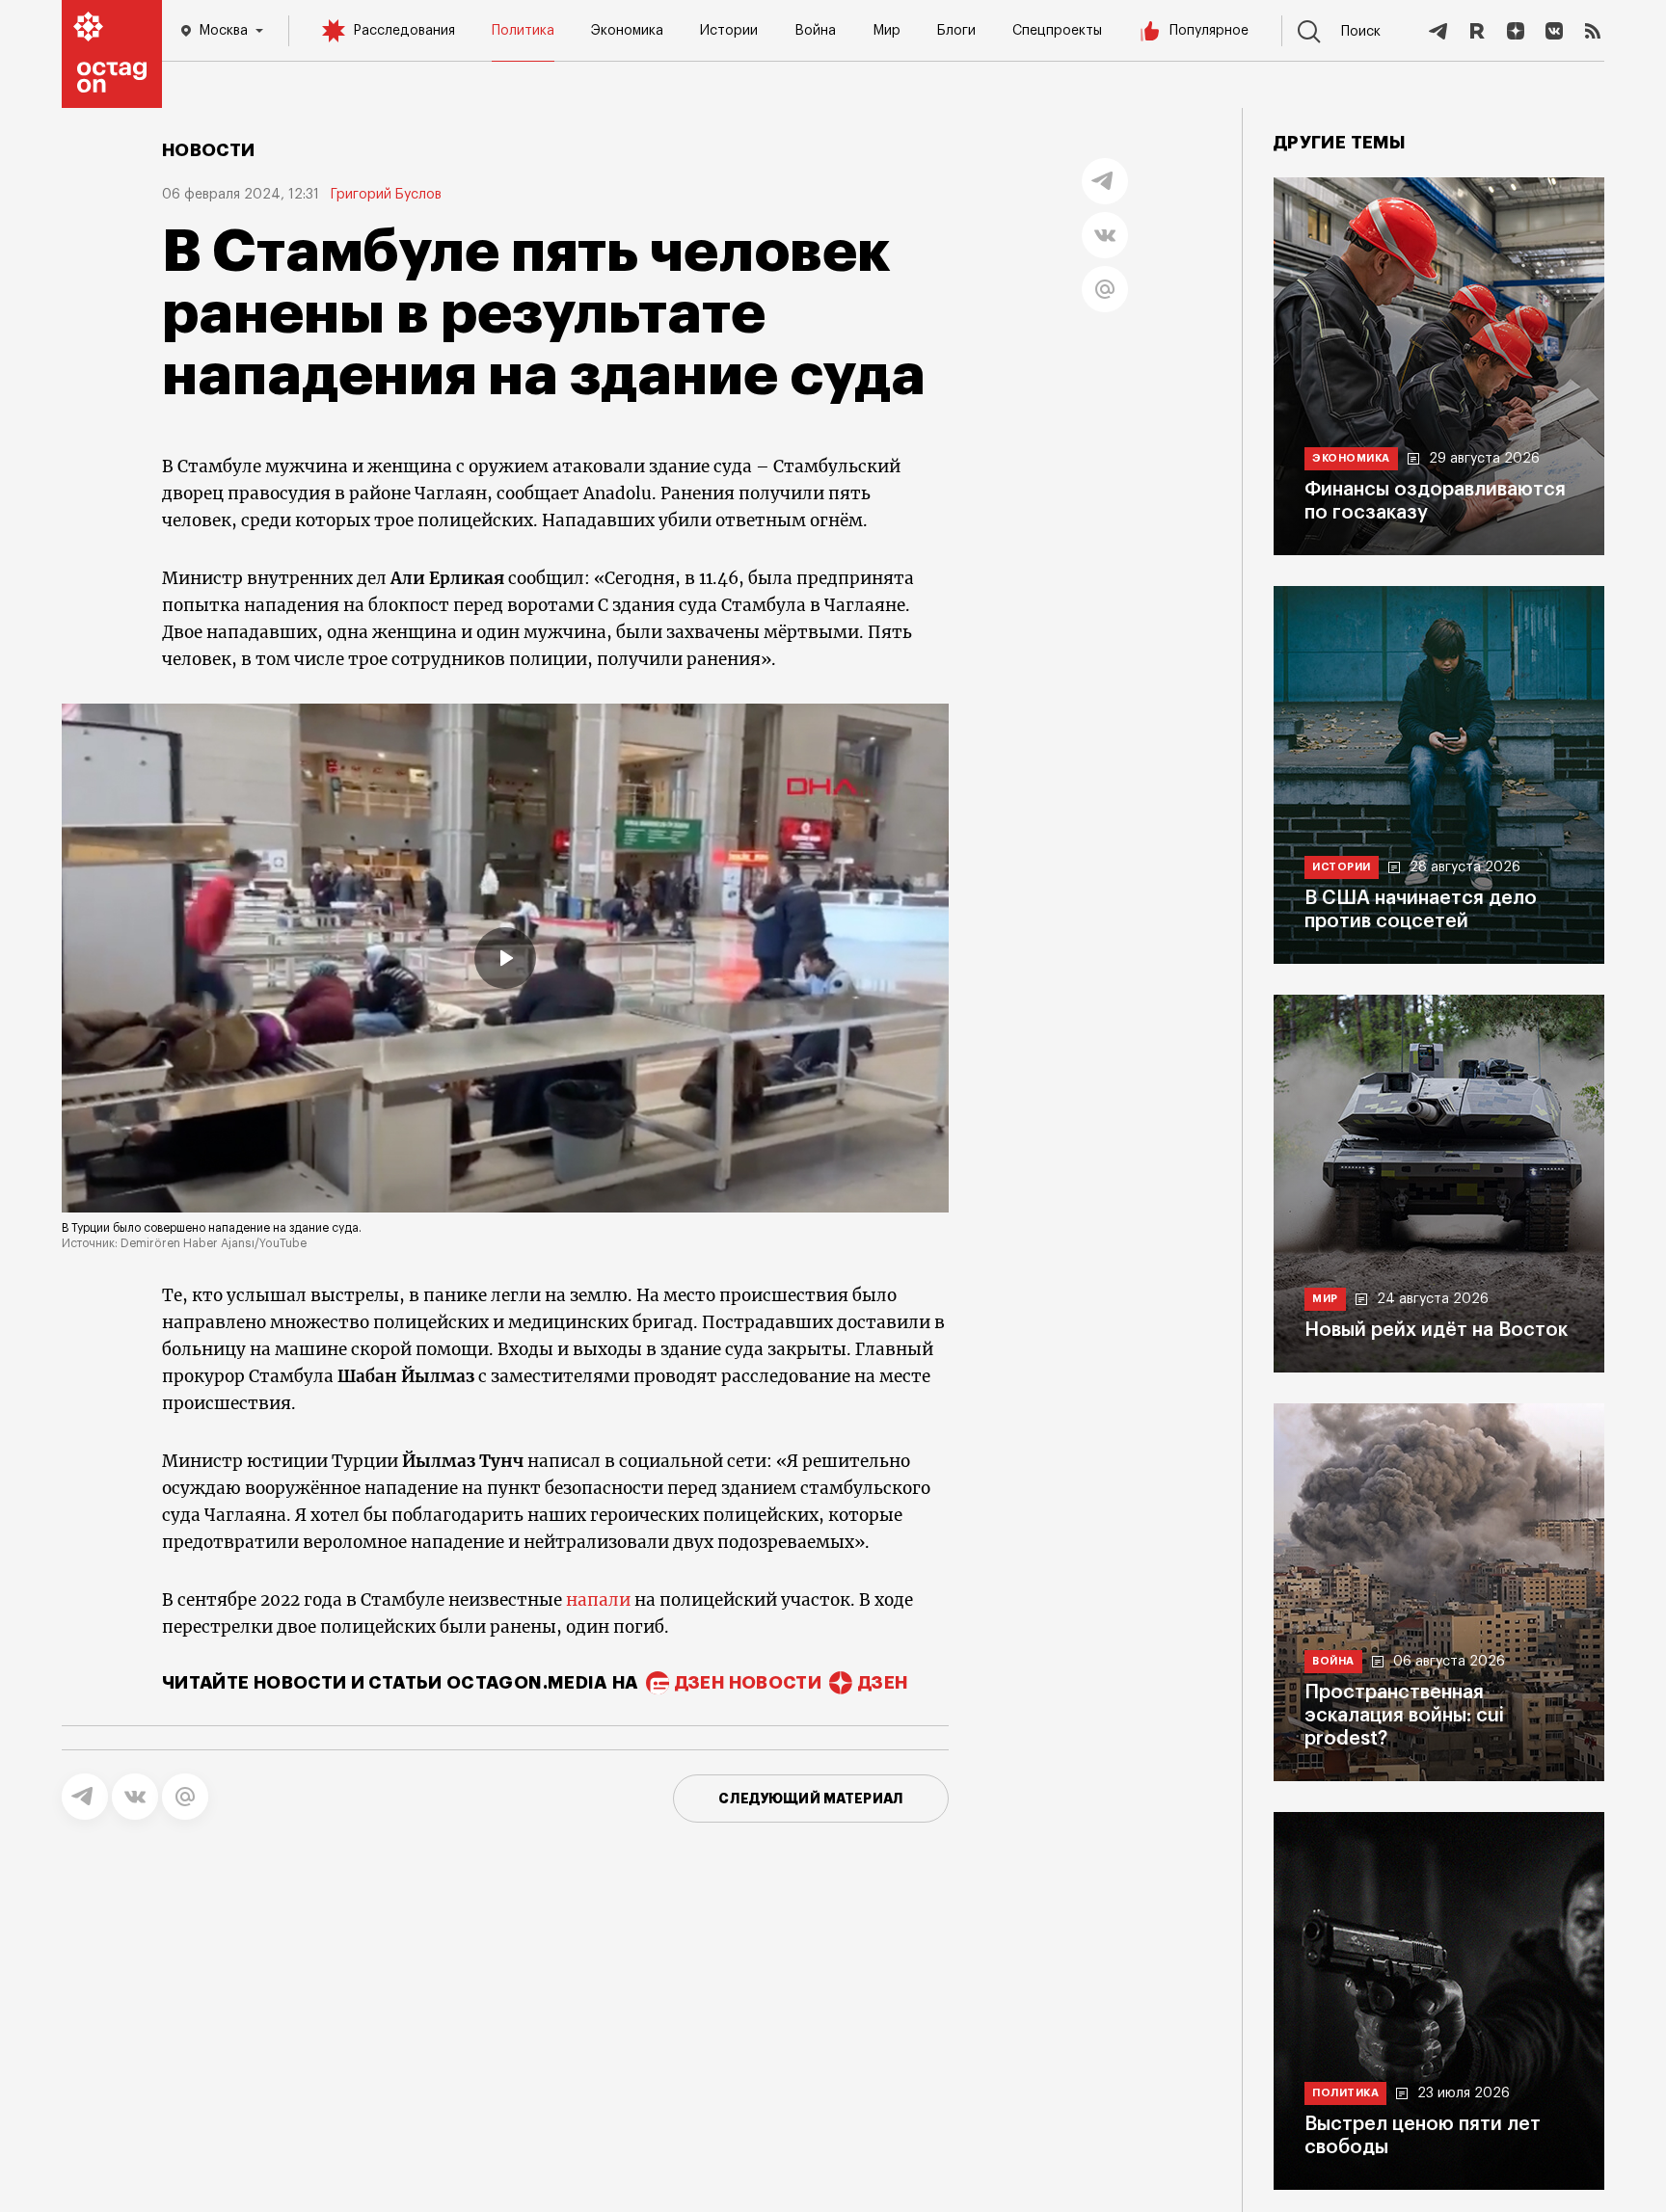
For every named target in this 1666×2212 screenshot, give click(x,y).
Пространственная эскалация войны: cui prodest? (1404, 1716)
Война (815, 31)
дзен (883, 1683)
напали (600, 1600)
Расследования (404, 31)
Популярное (1209, 31)
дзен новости (748, 1683)
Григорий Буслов (386, 195)
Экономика (627, 31)
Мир (887, 31)
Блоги (956, 31)
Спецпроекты (1057, 31)
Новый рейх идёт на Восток (1436, 1330)
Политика (523, 31)
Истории (729, 31)
